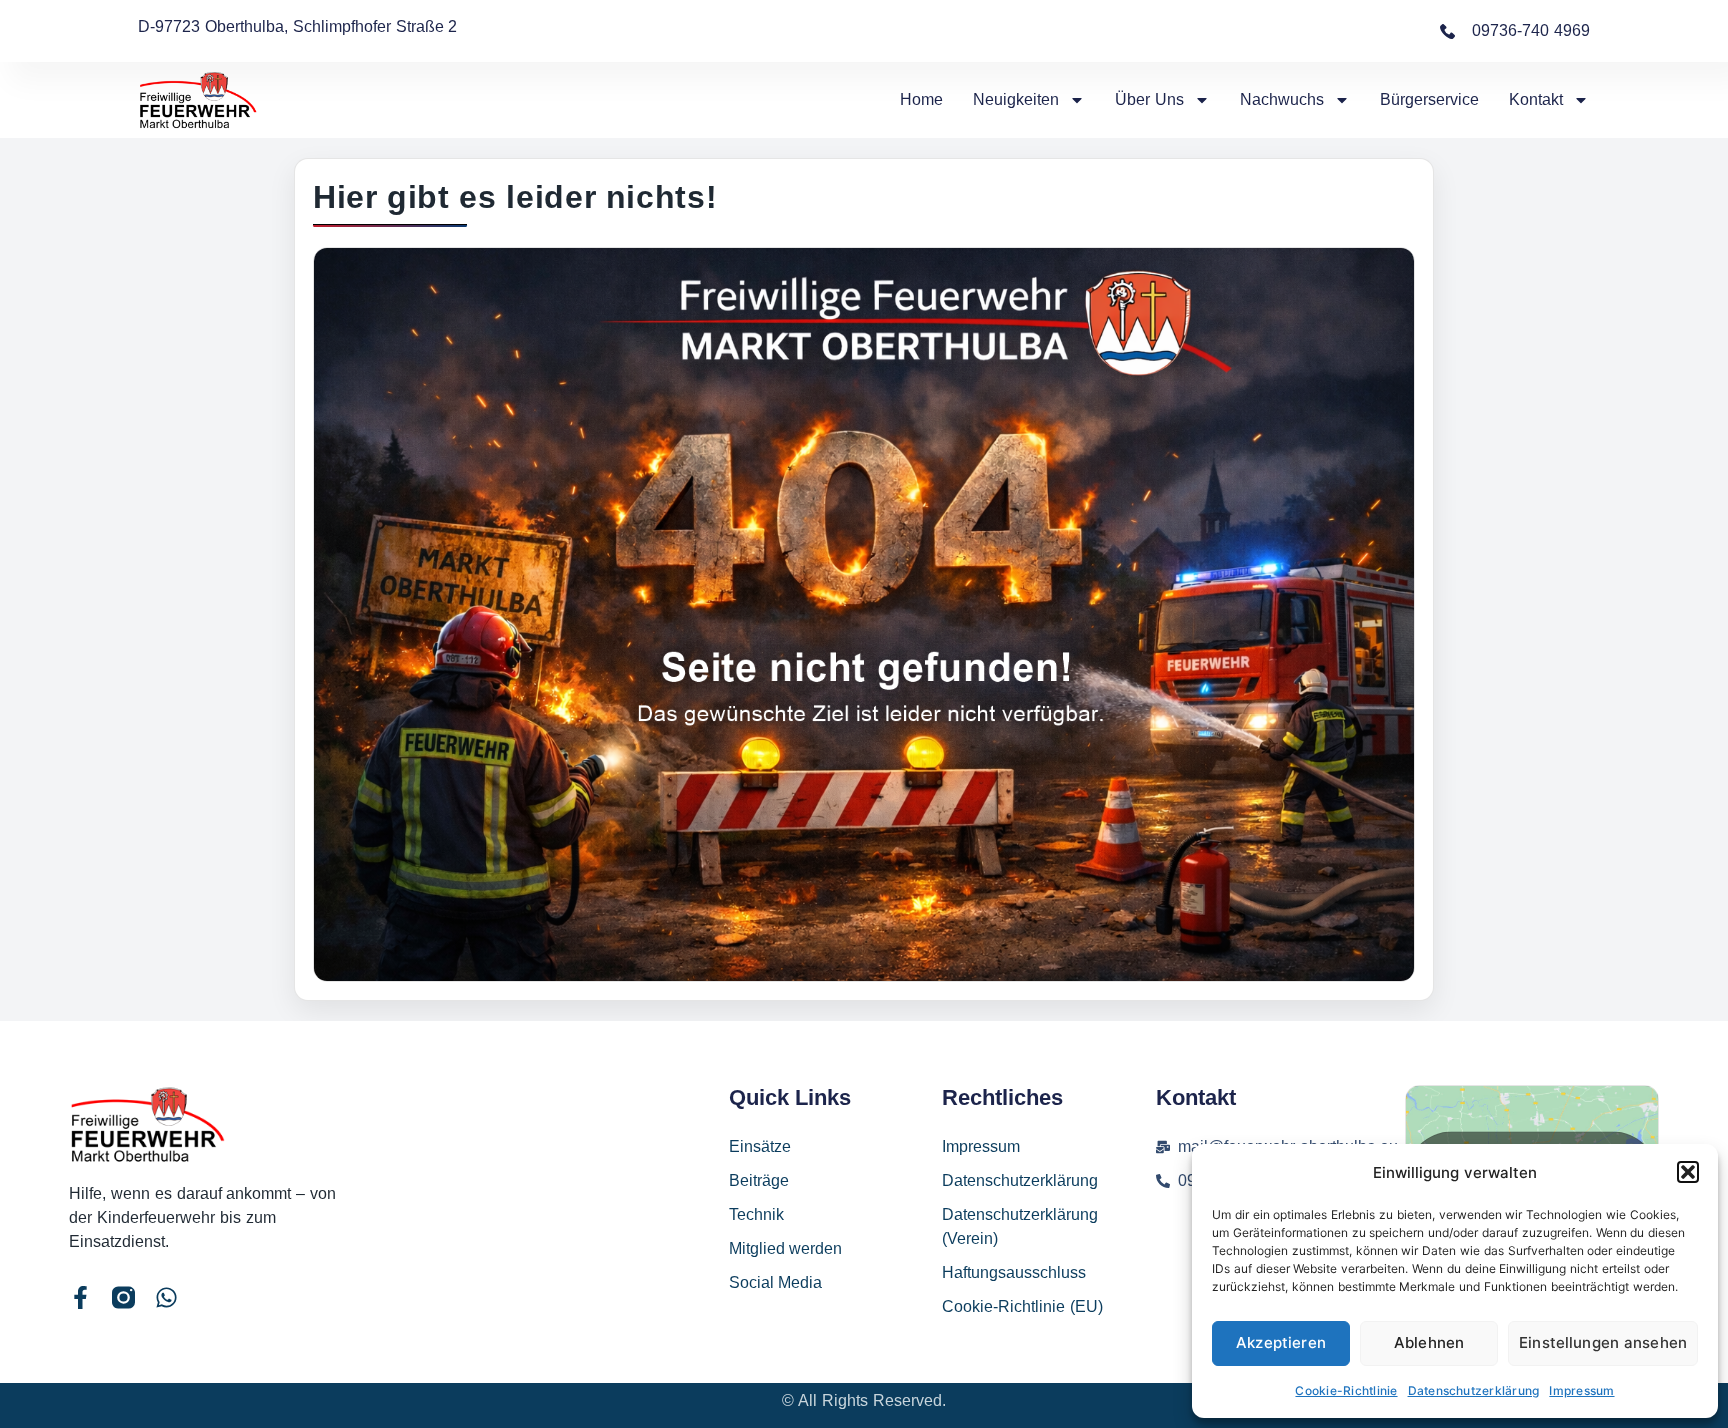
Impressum (1581, 1390)
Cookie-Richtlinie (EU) (1022, 1306)
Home (921, 99)
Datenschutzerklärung (1474, 1390)
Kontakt (1536, 99)
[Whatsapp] (166, 1297)
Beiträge (759, 1180)
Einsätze (760, 1146)
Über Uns (1149, 99)
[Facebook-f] (80, 1297)
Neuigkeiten (1016, 99)
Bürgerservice (1429, 99)
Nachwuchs (1282, 99)
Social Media (776, 1282)
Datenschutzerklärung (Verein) (1020, 1226)
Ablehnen (1429, 1342)
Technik (756, 1214)
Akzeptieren (1281, 1342)
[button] (1688, 1172)
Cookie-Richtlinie (1346, 1390)
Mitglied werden (786, 1248)
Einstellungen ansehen (1603, 1342)
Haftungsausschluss (1014, 1272)
